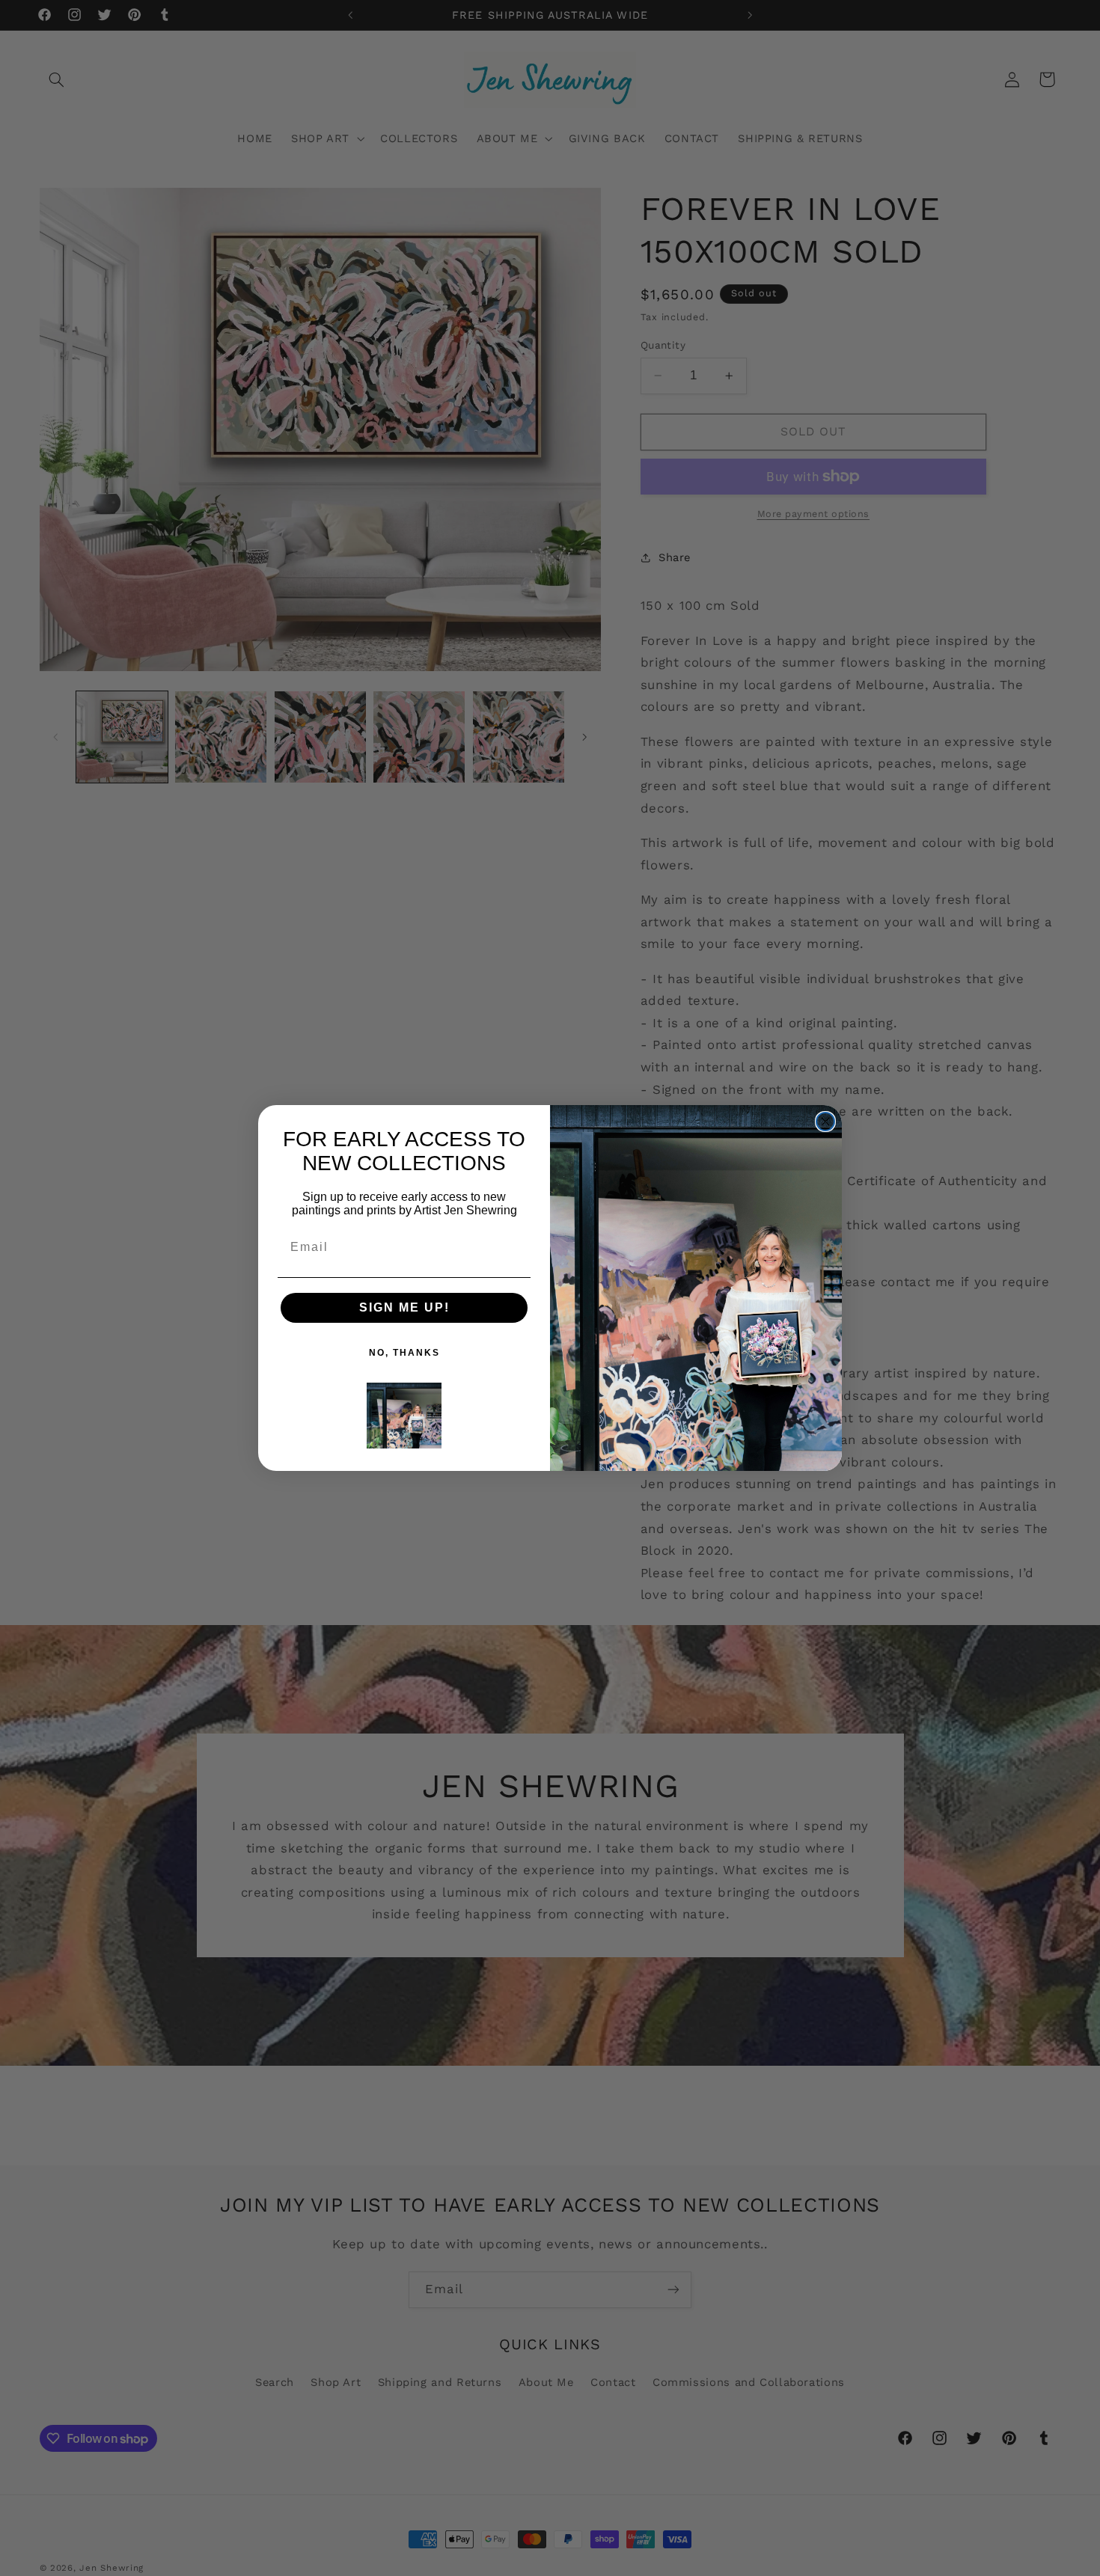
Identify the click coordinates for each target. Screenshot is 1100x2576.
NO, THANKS (404, 1353)
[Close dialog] (825, 1122)
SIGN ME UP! (404, 1307)
